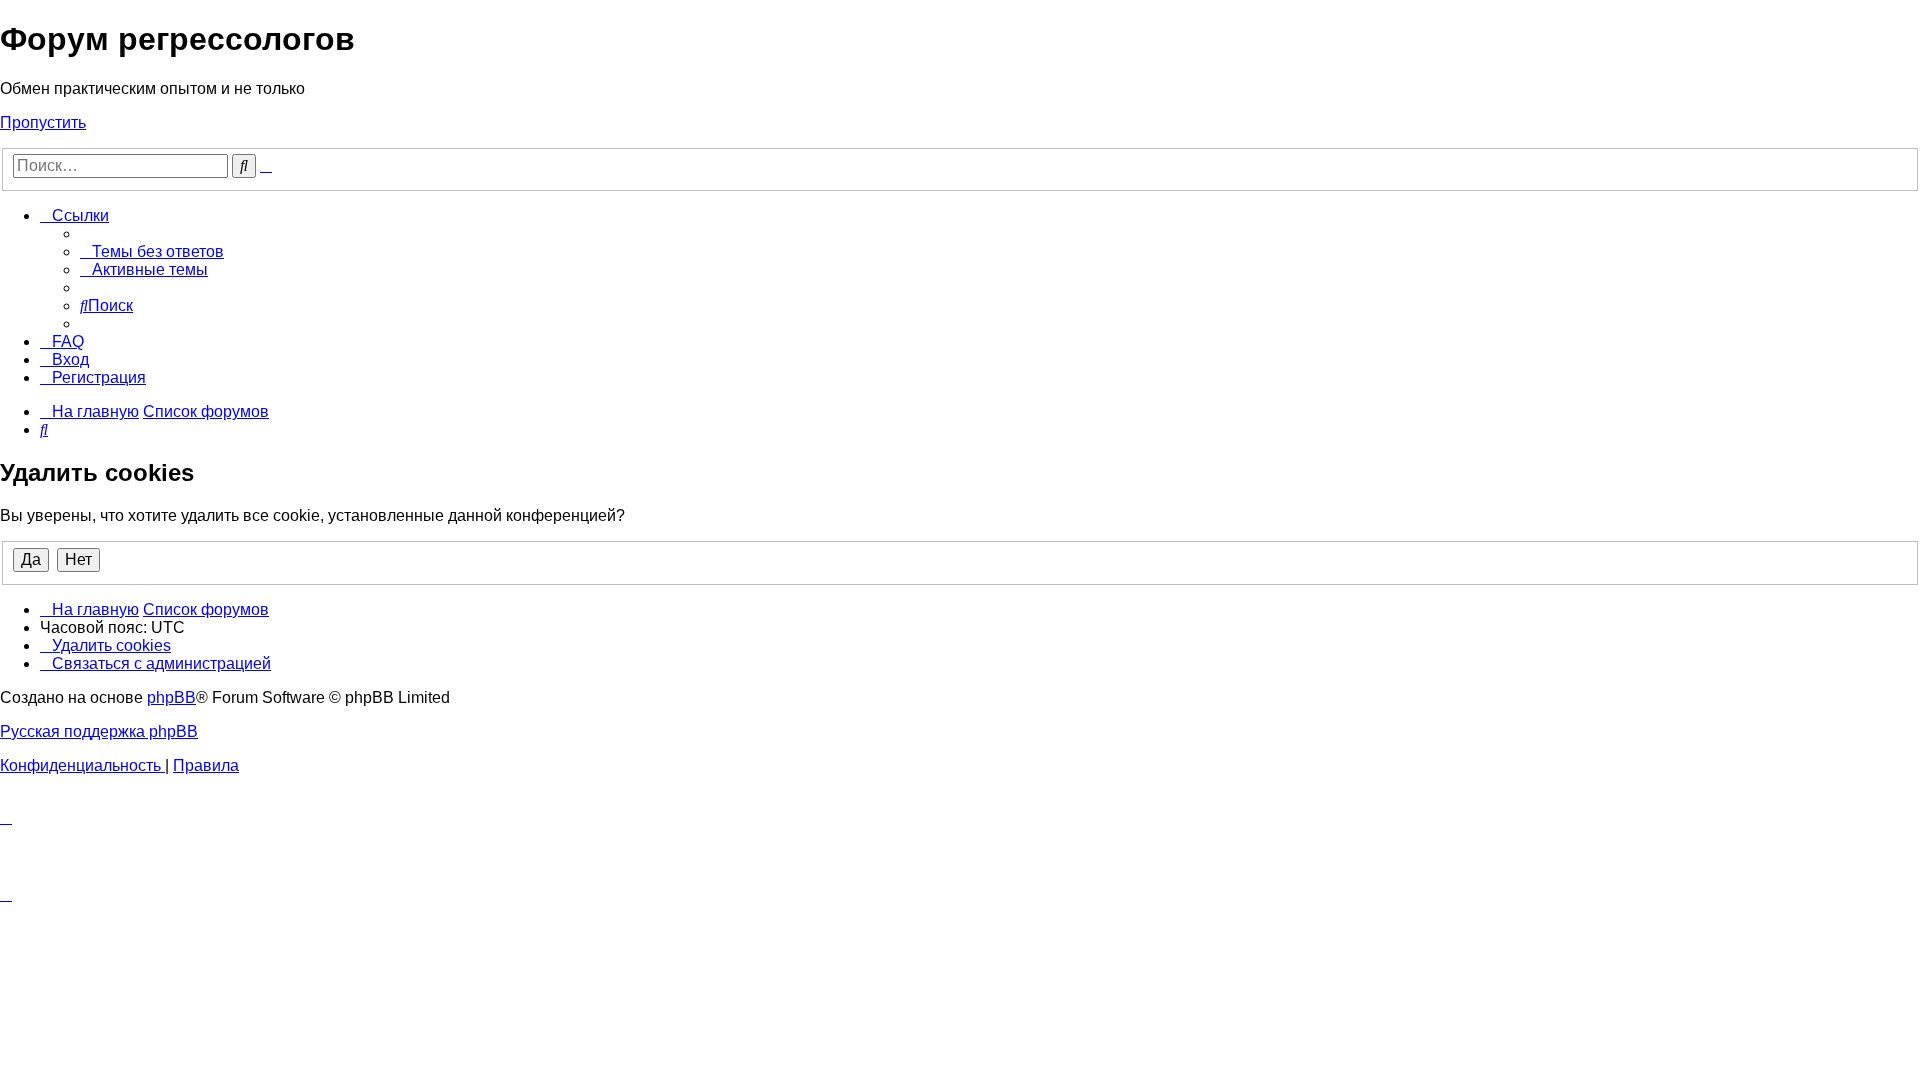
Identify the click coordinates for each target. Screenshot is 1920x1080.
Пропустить (43, 122)
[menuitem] (152, 251)
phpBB (171, 697)
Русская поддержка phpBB (99, 731)
